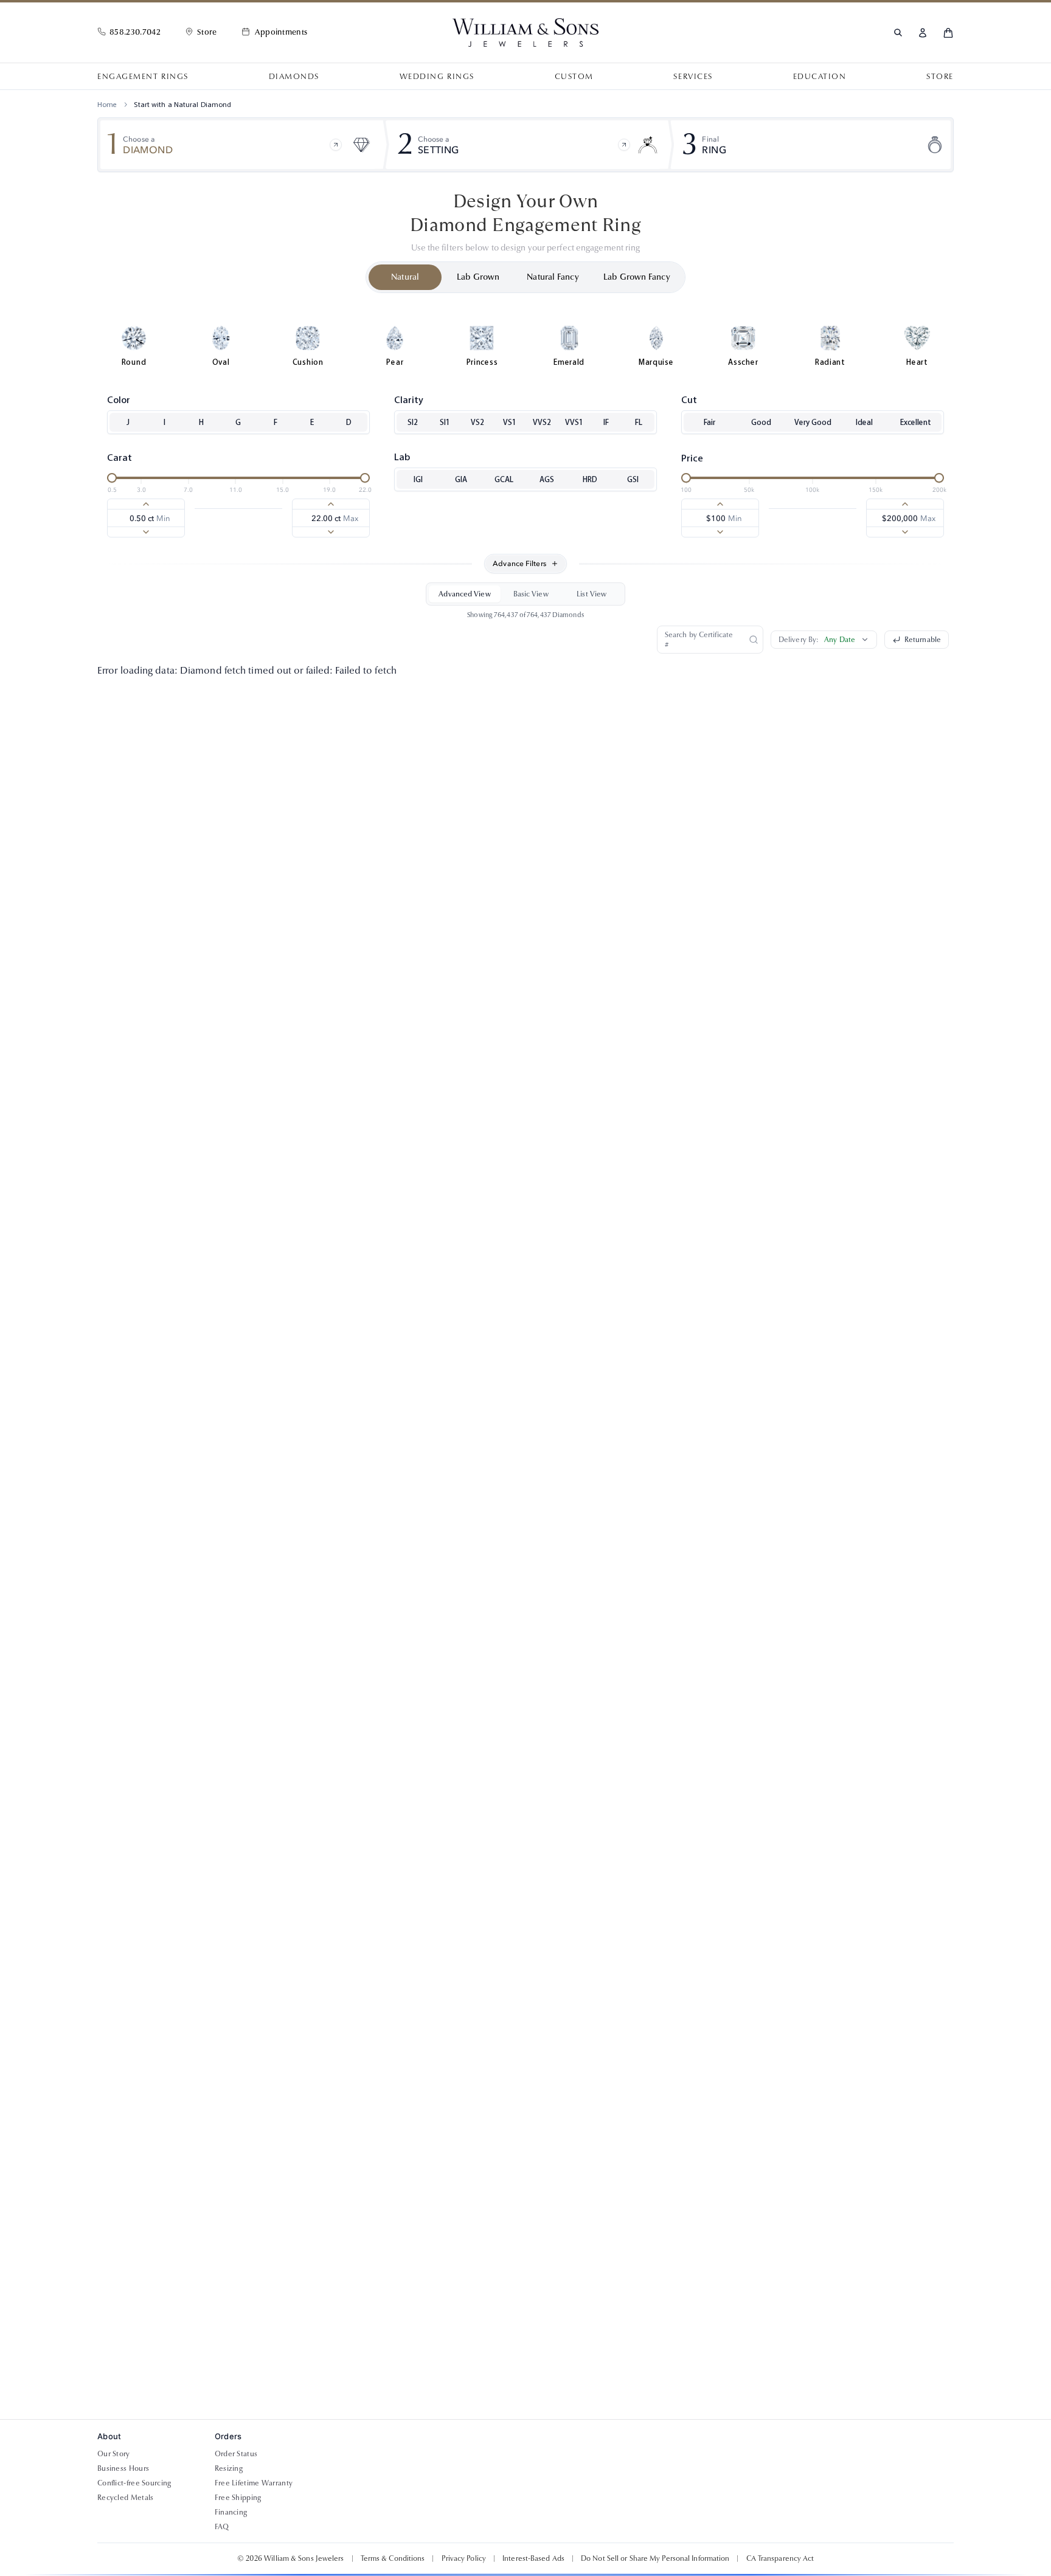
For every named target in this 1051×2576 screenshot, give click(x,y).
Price (692, 458)
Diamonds (294, 77)
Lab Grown (478, 277)
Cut (689, 400)
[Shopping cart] (948, 33)
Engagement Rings (143, 77)
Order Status (236, 2454)
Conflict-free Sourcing (134, 2483)
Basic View (531, 594)
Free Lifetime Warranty (254, 2483)
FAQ (222, 2527)
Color (119, 400)
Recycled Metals (126, 2498)
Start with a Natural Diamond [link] (182, 105)
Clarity (409, 400)
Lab (402, 457)
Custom (574, 77)
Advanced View (464, 594)
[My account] (923, 33)
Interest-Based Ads (533, 2558)
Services (693, 77)
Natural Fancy (553, 277)
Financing (231, 2512)
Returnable (923, 640)
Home (107, 105)
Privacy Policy (464, 2558)
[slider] (112, 478)
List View (591, 594)
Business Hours (123, 2468)
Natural (405, 277)
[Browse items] (336, 145)
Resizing (229, 2468)
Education (820, 77)
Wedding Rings (437, 77)
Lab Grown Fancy (637, 277)
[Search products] (898, 33)
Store (940, 77)
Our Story (114, 2454)
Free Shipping (238, 2498)
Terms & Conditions (393, 2558)
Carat (120, 458)
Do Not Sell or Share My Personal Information (655, 2558)
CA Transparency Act (780, 2558)
